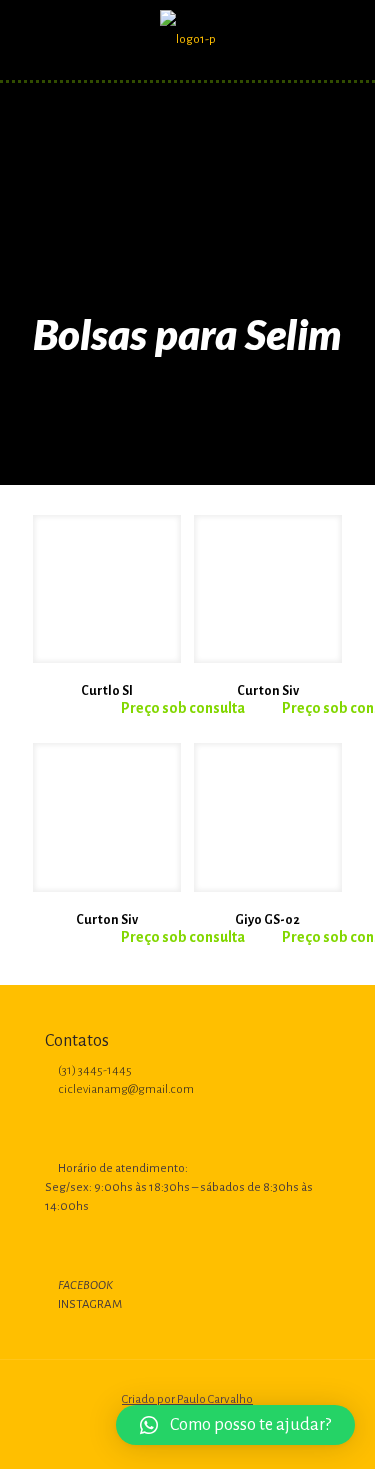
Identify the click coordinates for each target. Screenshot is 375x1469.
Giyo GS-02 (267, 920)
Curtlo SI (107, 691)
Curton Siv (268, 691)
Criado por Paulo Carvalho (187, 1399)
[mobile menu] (348, 40)
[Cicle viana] (187, 40)
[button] (235, 1425)
